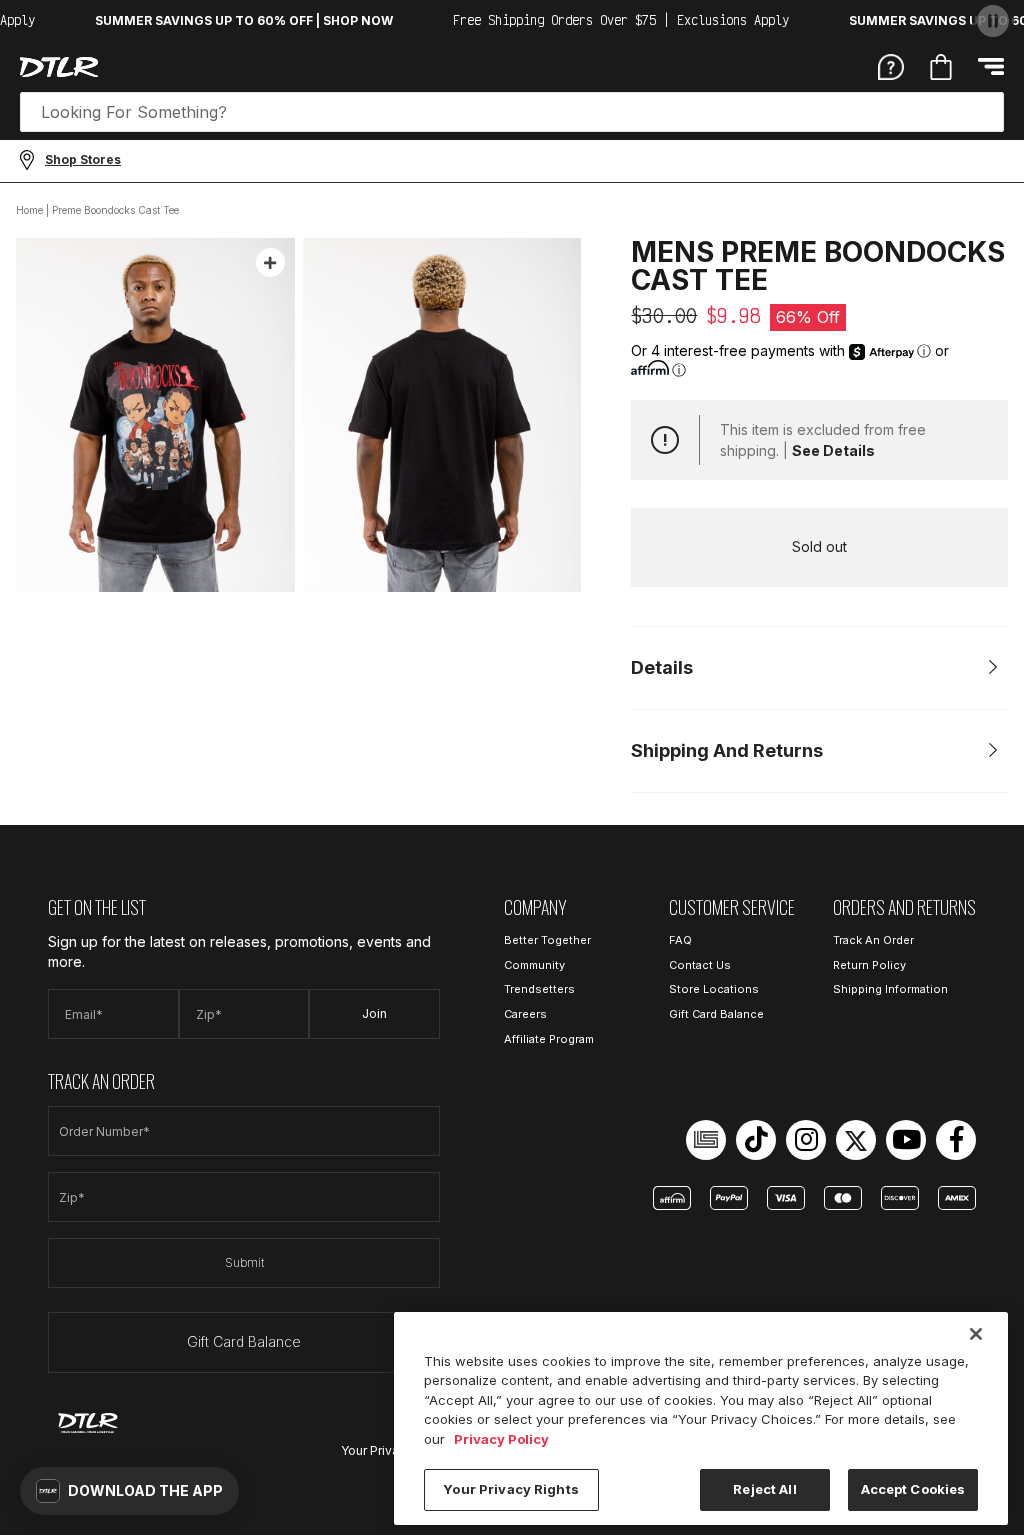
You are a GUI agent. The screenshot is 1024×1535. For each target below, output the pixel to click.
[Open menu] (991, 66)
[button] (129, 1491)
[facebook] (956, 1140)
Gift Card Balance (244, 1341)
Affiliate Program (549, 1039)
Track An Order (873, 940)
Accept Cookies (913, 1489)
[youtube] (906, 1140)
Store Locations (714, 989)
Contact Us (700, 965)
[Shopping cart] (941, 67)
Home (29, 210)
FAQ (680, 940)
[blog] (706, 1140)
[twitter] (856, 1140)
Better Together (547, 940)
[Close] (976, 1334)
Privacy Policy (501, 1439)
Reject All (764, 1489)
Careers (525, 1014)
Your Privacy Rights (510, 1489)
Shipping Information (890, 989)
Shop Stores (83, 159)
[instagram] (806, 1140)
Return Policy (869, 965)
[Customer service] (891, 66)
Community (534, 965)
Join (374, 1013)
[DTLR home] (59, 67)
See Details (833, 450)
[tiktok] (756, 1140)
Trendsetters (539, 989)
